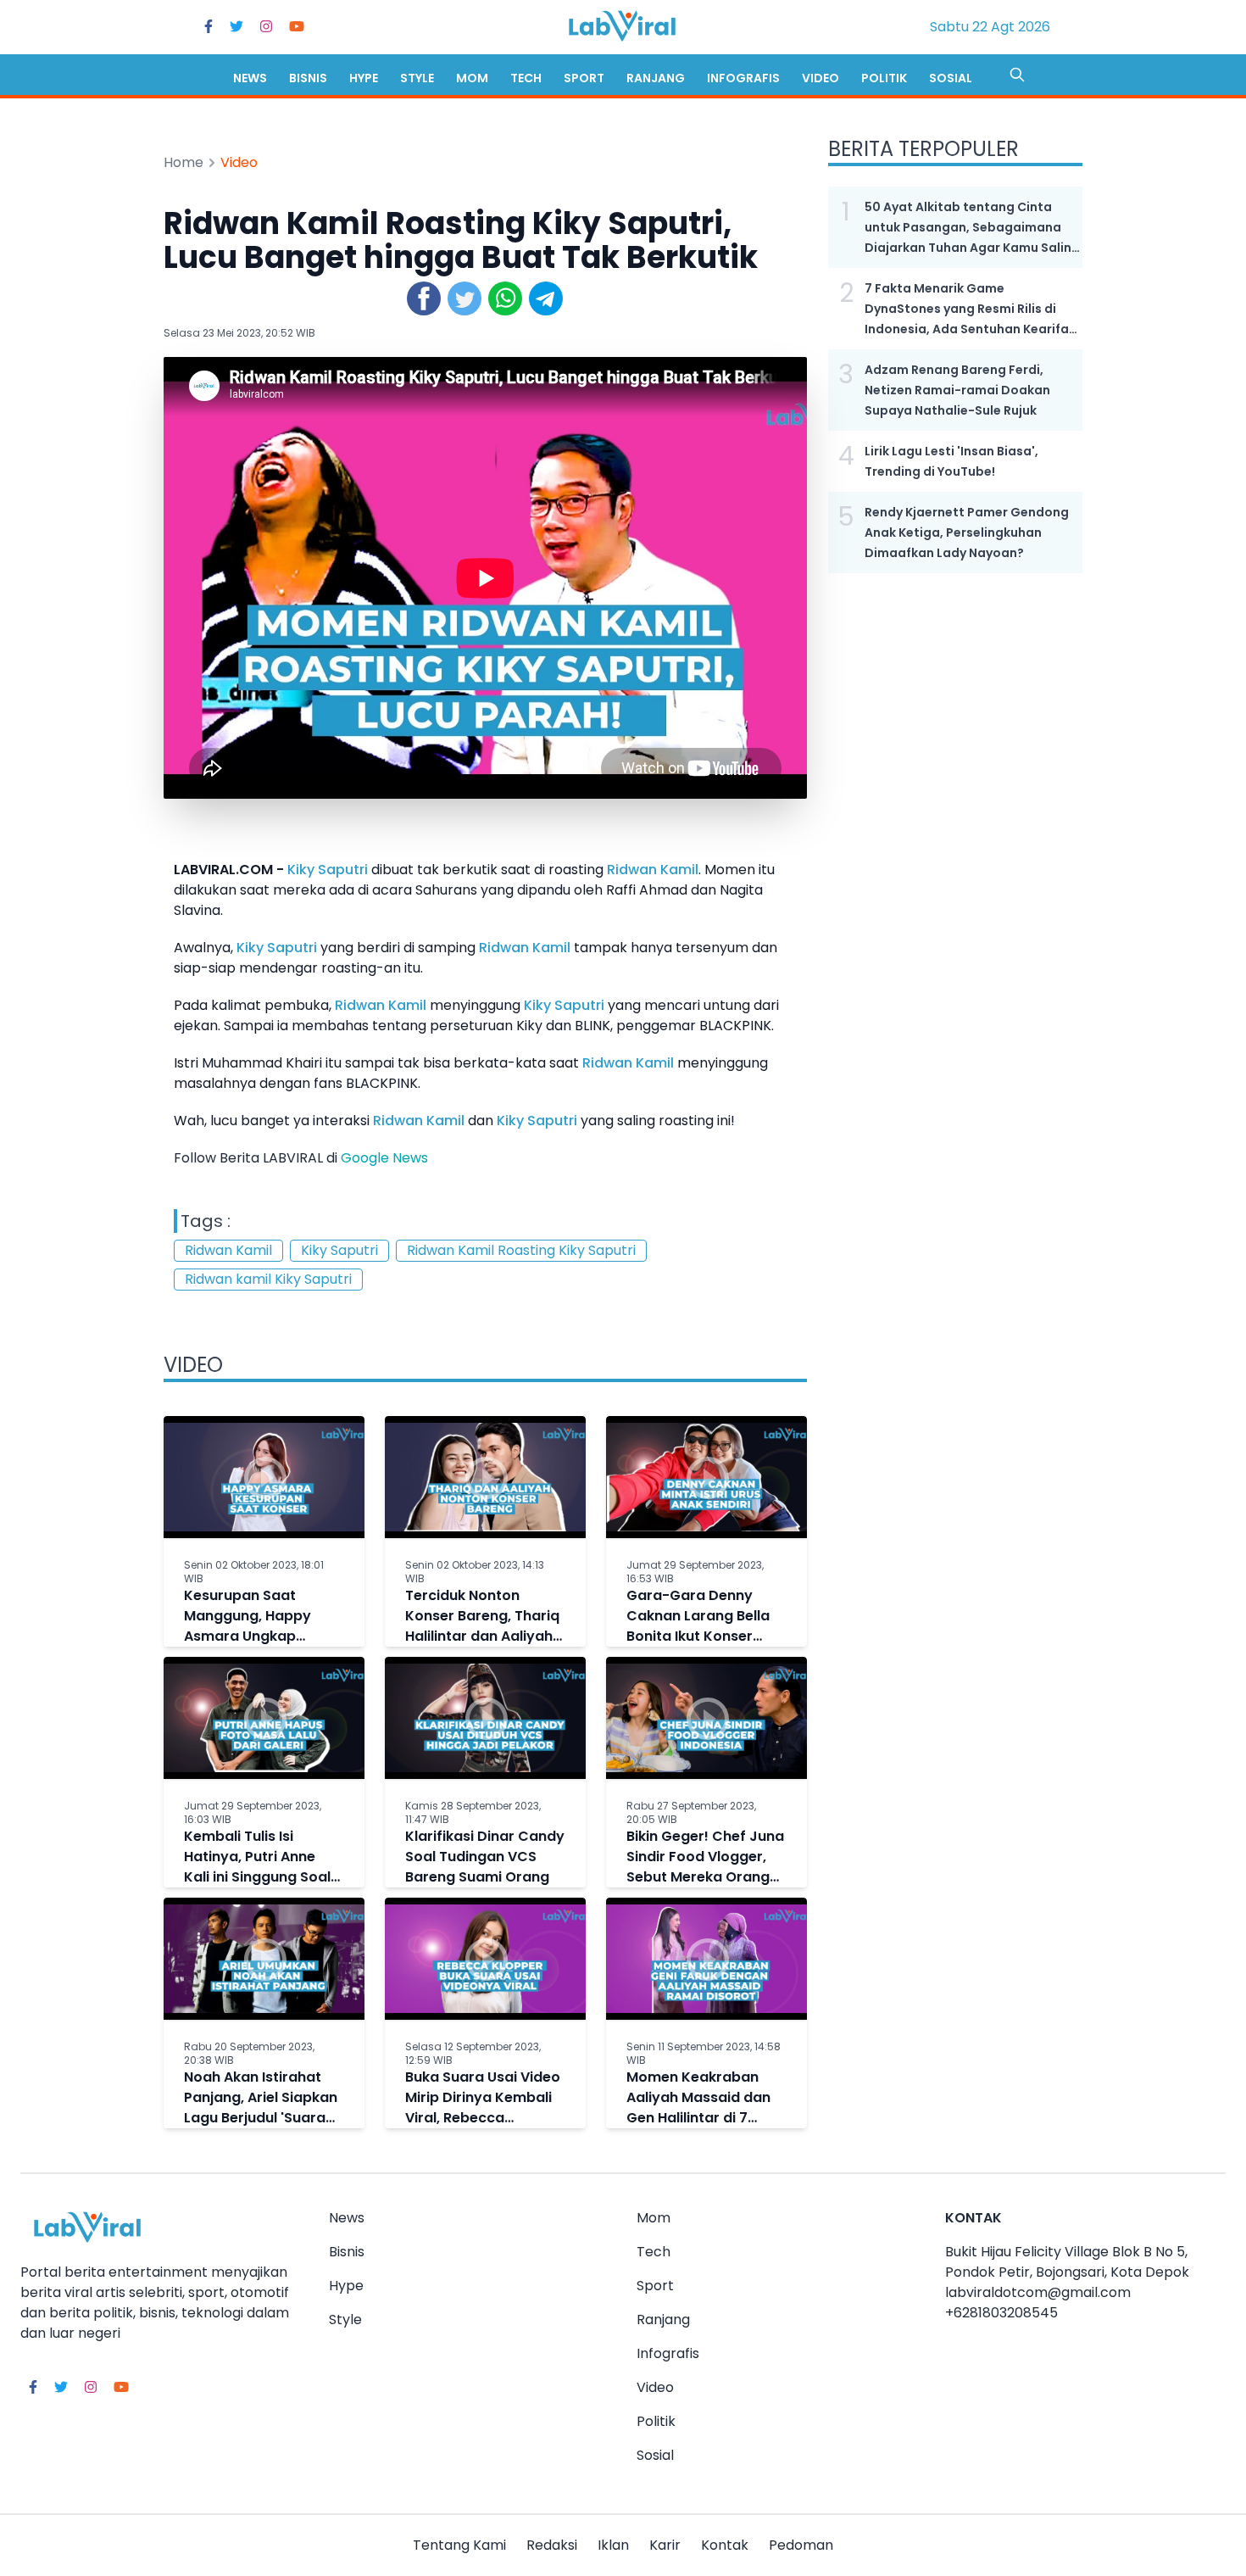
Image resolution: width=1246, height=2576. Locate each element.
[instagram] (266, 27)
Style (417, 78)
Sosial (951, 78)
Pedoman (801, 2545)
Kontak (725, 2545)
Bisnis (308, 78)
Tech (526, 78)
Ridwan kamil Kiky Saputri (268, 1279)
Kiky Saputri (328, 870)
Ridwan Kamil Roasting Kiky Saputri (521, 1250)
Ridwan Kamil (653, 870)
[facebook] (209, 27)
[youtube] (297, 27)
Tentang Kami (459, 2545)
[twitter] (236, 27)
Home (184, 162)
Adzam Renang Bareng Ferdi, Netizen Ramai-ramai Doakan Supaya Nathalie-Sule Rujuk (957, 390)
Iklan (613, 2545)
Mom (472, 78)
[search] (1017, 75)
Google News (384, 1158)
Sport (584, 78)
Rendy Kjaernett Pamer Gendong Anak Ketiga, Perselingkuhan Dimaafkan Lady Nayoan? (967, 532)
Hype (364, 78)
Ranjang (656, 78)
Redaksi (552, 2545)
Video (820, 78)
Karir (665, 2545)
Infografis (743, 78)
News (250, 78)
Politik (884, 78)
